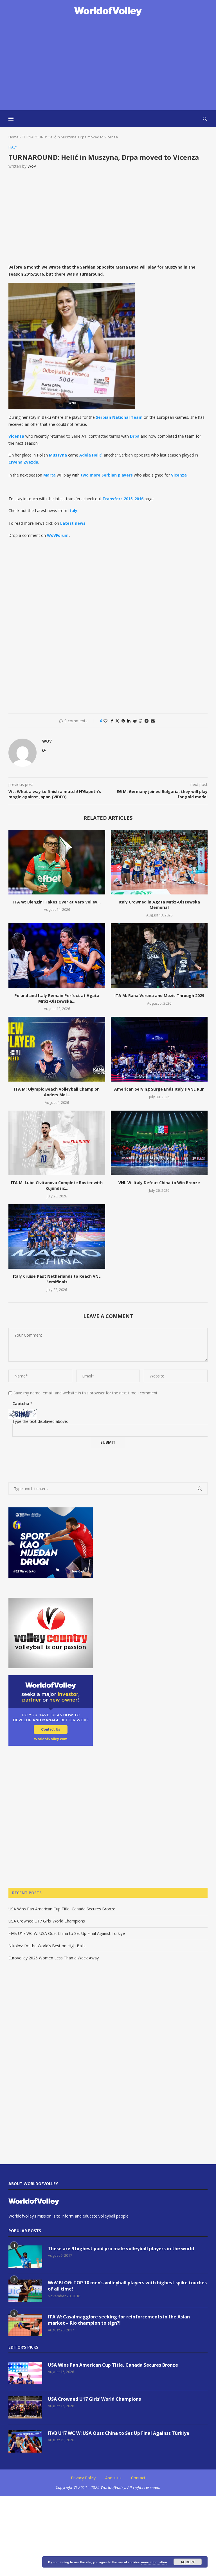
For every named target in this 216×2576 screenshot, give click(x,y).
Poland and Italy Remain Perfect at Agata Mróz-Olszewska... (57, 998)
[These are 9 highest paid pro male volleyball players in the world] (25, 2257)
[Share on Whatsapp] (141, 721)
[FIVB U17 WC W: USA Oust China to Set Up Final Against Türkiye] (25, 2441)
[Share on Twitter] (117, 721)
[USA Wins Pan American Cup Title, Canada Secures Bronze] (25, 2373)
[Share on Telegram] (147, 721)
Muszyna (58, 455)
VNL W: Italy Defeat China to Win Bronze (159, 1183)
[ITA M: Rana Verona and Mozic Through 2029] (159, 955)
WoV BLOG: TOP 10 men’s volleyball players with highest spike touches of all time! (127, 2286)
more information (154, 2562)
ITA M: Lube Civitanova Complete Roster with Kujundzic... (57, 1185)
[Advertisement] (108, 64)
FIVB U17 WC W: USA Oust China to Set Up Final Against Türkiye (67, 1933)
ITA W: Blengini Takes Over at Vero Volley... (57, 902)
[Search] (205, 119)
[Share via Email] (153, 721)
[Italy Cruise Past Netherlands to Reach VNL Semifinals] (57, 1236)
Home (13, 137)
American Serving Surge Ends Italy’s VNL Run (159, 1089)
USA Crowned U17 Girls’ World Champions (47, 1921)
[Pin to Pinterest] (123, 721)
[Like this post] (105, 721)
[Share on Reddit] (135, 721)
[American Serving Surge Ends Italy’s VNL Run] (159, 1049)
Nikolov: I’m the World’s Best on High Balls (47, 1946)
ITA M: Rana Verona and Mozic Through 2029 (159, 995)
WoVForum (58, 535)
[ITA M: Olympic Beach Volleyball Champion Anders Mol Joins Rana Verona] (57, 1049)
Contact (138, 2478)
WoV (32, 166)
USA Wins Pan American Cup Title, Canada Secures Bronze (62, 1909)
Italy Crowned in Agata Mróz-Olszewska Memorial (159, 905)
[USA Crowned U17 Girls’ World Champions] (25, 2407)
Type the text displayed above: (40, 1421)
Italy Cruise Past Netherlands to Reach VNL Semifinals (57, 1279)
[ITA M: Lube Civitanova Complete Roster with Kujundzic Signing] (57, 1143)
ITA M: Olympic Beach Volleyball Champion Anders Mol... (57, 1092)
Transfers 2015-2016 (123, 499)
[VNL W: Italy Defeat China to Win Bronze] (159, 1143)
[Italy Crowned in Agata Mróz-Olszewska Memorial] (159, 862)
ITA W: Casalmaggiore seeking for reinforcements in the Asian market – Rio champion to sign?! (119, 2320)
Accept (188, 2562)
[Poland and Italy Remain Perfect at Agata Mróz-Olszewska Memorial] (57, 955)
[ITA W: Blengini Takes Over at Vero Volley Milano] (57, 862)
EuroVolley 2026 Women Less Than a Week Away (54, 1958)
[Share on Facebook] (112, 721)
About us (113, 2478)
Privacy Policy (83, 2478)
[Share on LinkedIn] (129, 721)
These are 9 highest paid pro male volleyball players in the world (121, 2249)
